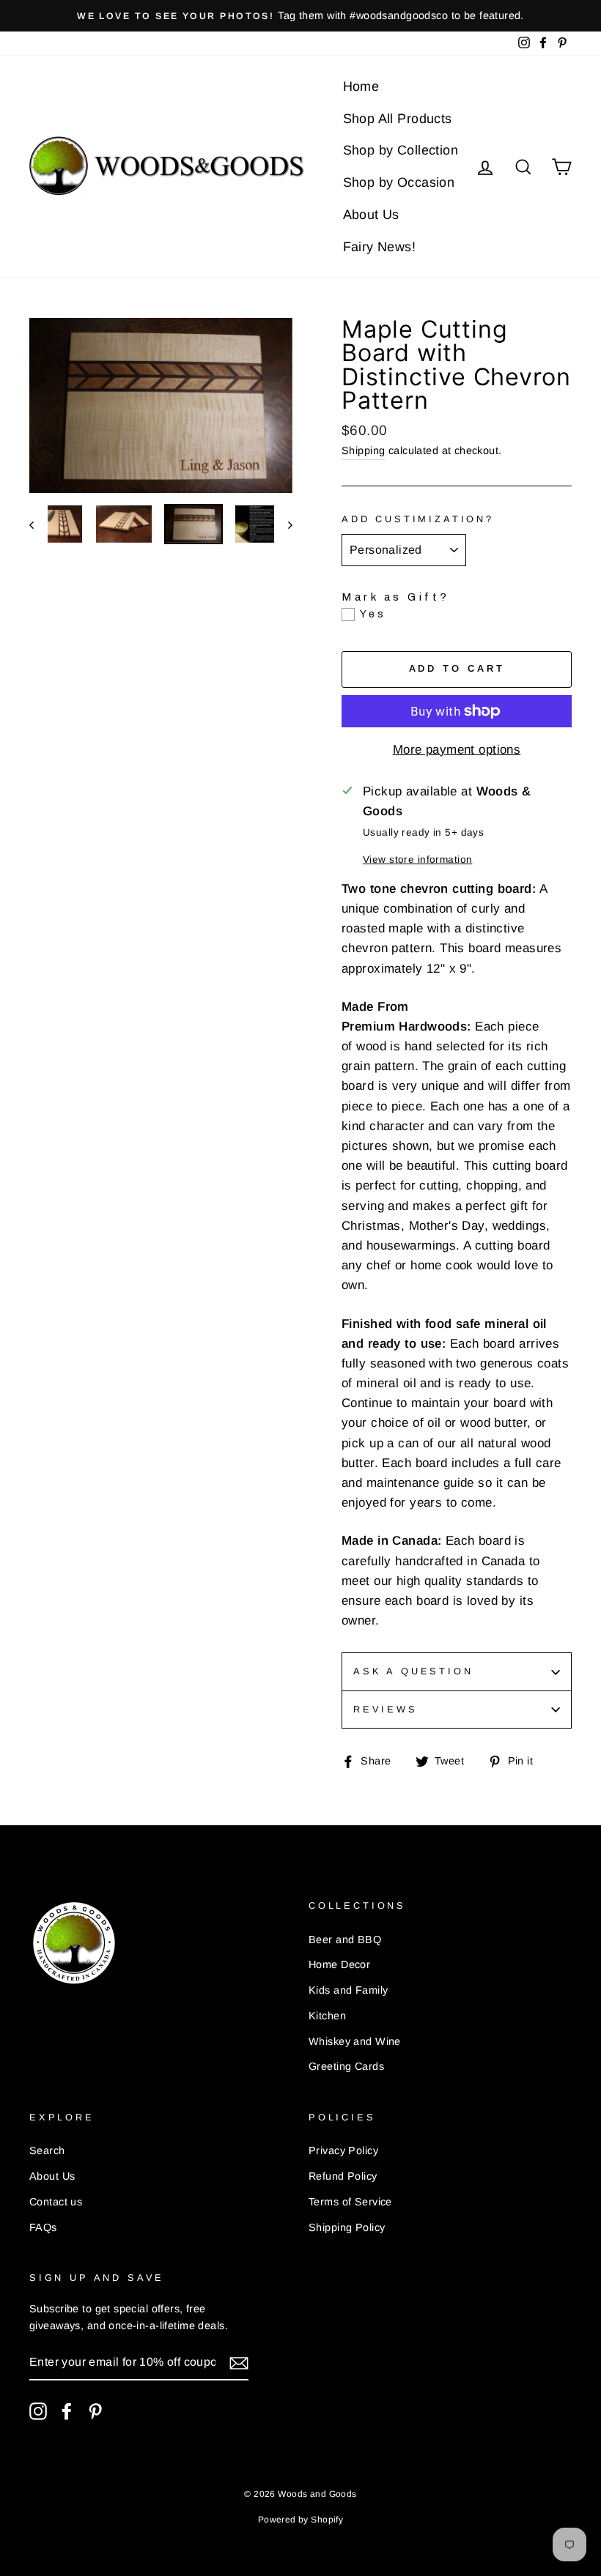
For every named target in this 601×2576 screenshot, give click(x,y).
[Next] (283, 524)
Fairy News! (380, 247)
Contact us (56, 2202)
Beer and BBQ (345, 1940)
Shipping (363, 450)
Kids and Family (348, 1990)
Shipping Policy (347, 2227)
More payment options (457, 750)
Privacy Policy (343, 2150)
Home (361, 86)
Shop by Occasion (399, 182)
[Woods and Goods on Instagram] (38, 2411)
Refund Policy (343, 2176)
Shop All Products (398, 119)
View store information (417, 860)
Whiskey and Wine (355, 2041)
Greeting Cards (346, 2066)
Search (47, 2150)
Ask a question (413, 1671)
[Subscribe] (239, 2362)
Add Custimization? (418, 519)
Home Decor (339, 1964)
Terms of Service (350, 2202)
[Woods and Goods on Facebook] (67, 2411)
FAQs (43, 2227)
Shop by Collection (401, 150)
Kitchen (327, 2016)
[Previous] (38, 524)
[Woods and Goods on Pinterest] (95, 2411)
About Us (371, 215)
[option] (300, 16)
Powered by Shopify (301, 2520)
